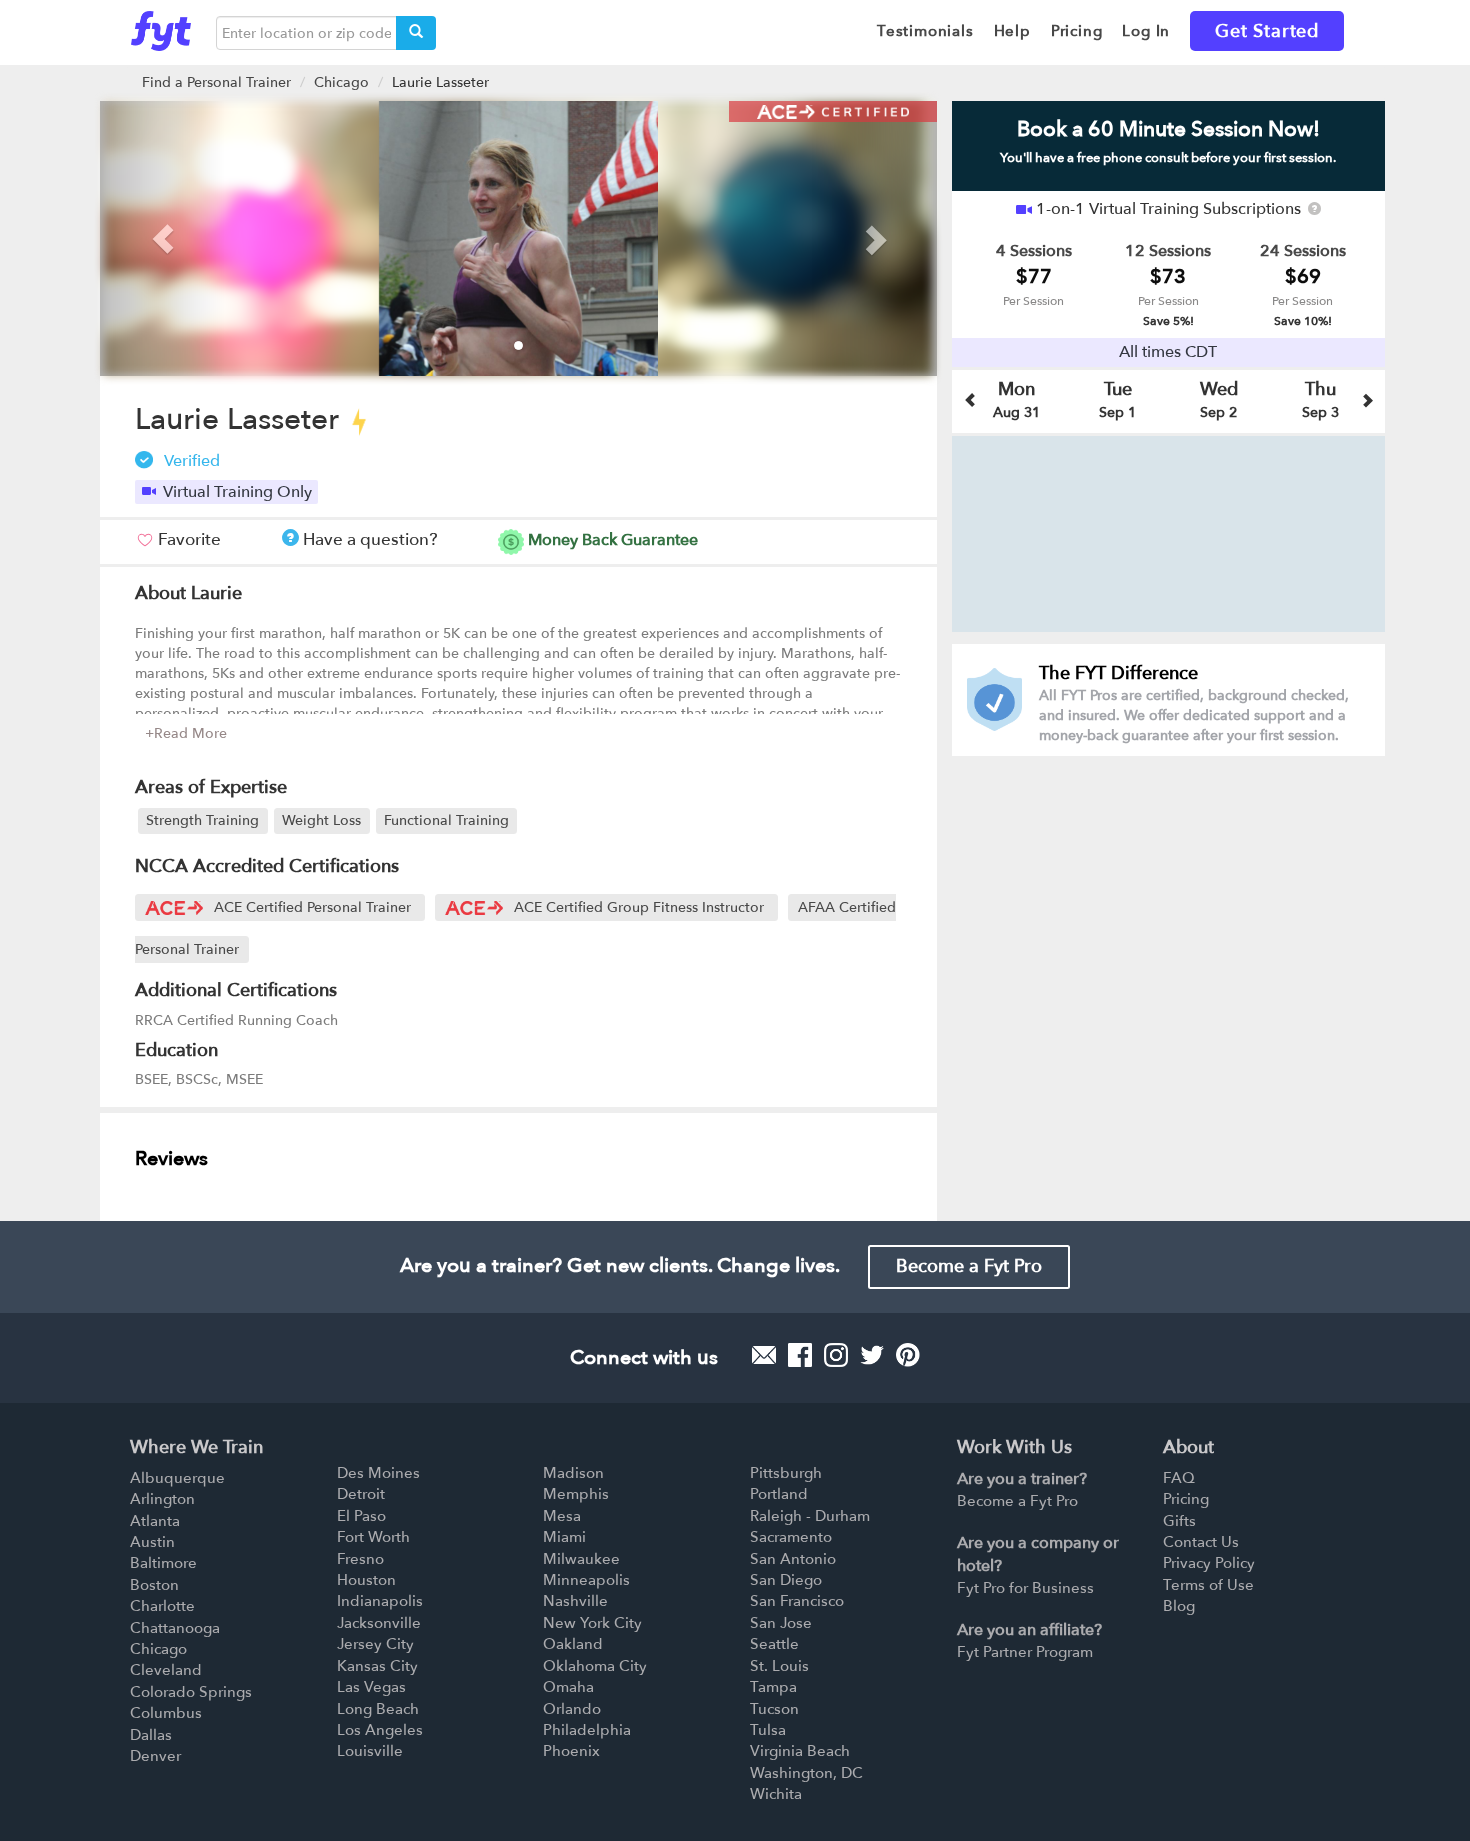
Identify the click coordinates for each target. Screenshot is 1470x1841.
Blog (1179, 1606)
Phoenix (571, 1751)
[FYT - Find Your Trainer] (161, 26)
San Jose (781, 1623)
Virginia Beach (800, 1751)
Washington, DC (806, 1773)
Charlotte (162, 1606)
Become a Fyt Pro (969, 1266)
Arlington (162, 1499)
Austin (152, 1542)
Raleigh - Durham (810, 1516)
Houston (366, 1580)
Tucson (774, 1709)
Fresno (360, 1559)
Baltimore (163, 1563)
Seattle (774, 1644)
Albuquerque (177, 1478)
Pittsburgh (786, 1473)
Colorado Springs (191, 1692)
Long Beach (378, 1709)
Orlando (572, 1709)
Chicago (341, 82)
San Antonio (793, 1559)
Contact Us (1201, 1542)
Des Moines (378, 1473)
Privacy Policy (1209, 1563)
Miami (564, 1537)
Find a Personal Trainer (216, 82)
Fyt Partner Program (1025, 1652)
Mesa (562, 1516)
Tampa (773, 1687)
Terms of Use (1208, 1585)
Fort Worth (373, 1537)
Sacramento (791, 1537)
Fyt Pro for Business (1025, 1588)
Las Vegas (371, 1687)
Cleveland (166, 1670)
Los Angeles (380, 1730)
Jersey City (375, 1644)
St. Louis (779, 1666)
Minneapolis (586, 1580)
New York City (592, 1623)
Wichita (776, 1794)
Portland (779, 1494)
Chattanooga (175, 1628)
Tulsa (768, 1730)
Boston (154, 1585)
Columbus (166, 1713)
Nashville (575, 1601)
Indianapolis (380, 1601)
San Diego (786, 1580)
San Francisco (797, 1601)
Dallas (151, 1735)
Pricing (1186, 1499)
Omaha (568, 1687)
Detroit (361, 1494)
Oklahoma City (595, 1666)
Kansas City (377, 1666)
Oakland (573, 1644)
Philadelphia (587, 1730)
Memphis (576, 1494)
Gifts (1179, 1521)
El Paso (361, 1516)
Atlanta (155, 1521)
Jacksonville (379, 1623)
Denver (155, 1756)
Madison (573, 1473)
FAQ (1179, 1478)
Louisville (370, 1751)
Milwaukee (581, 1559)
